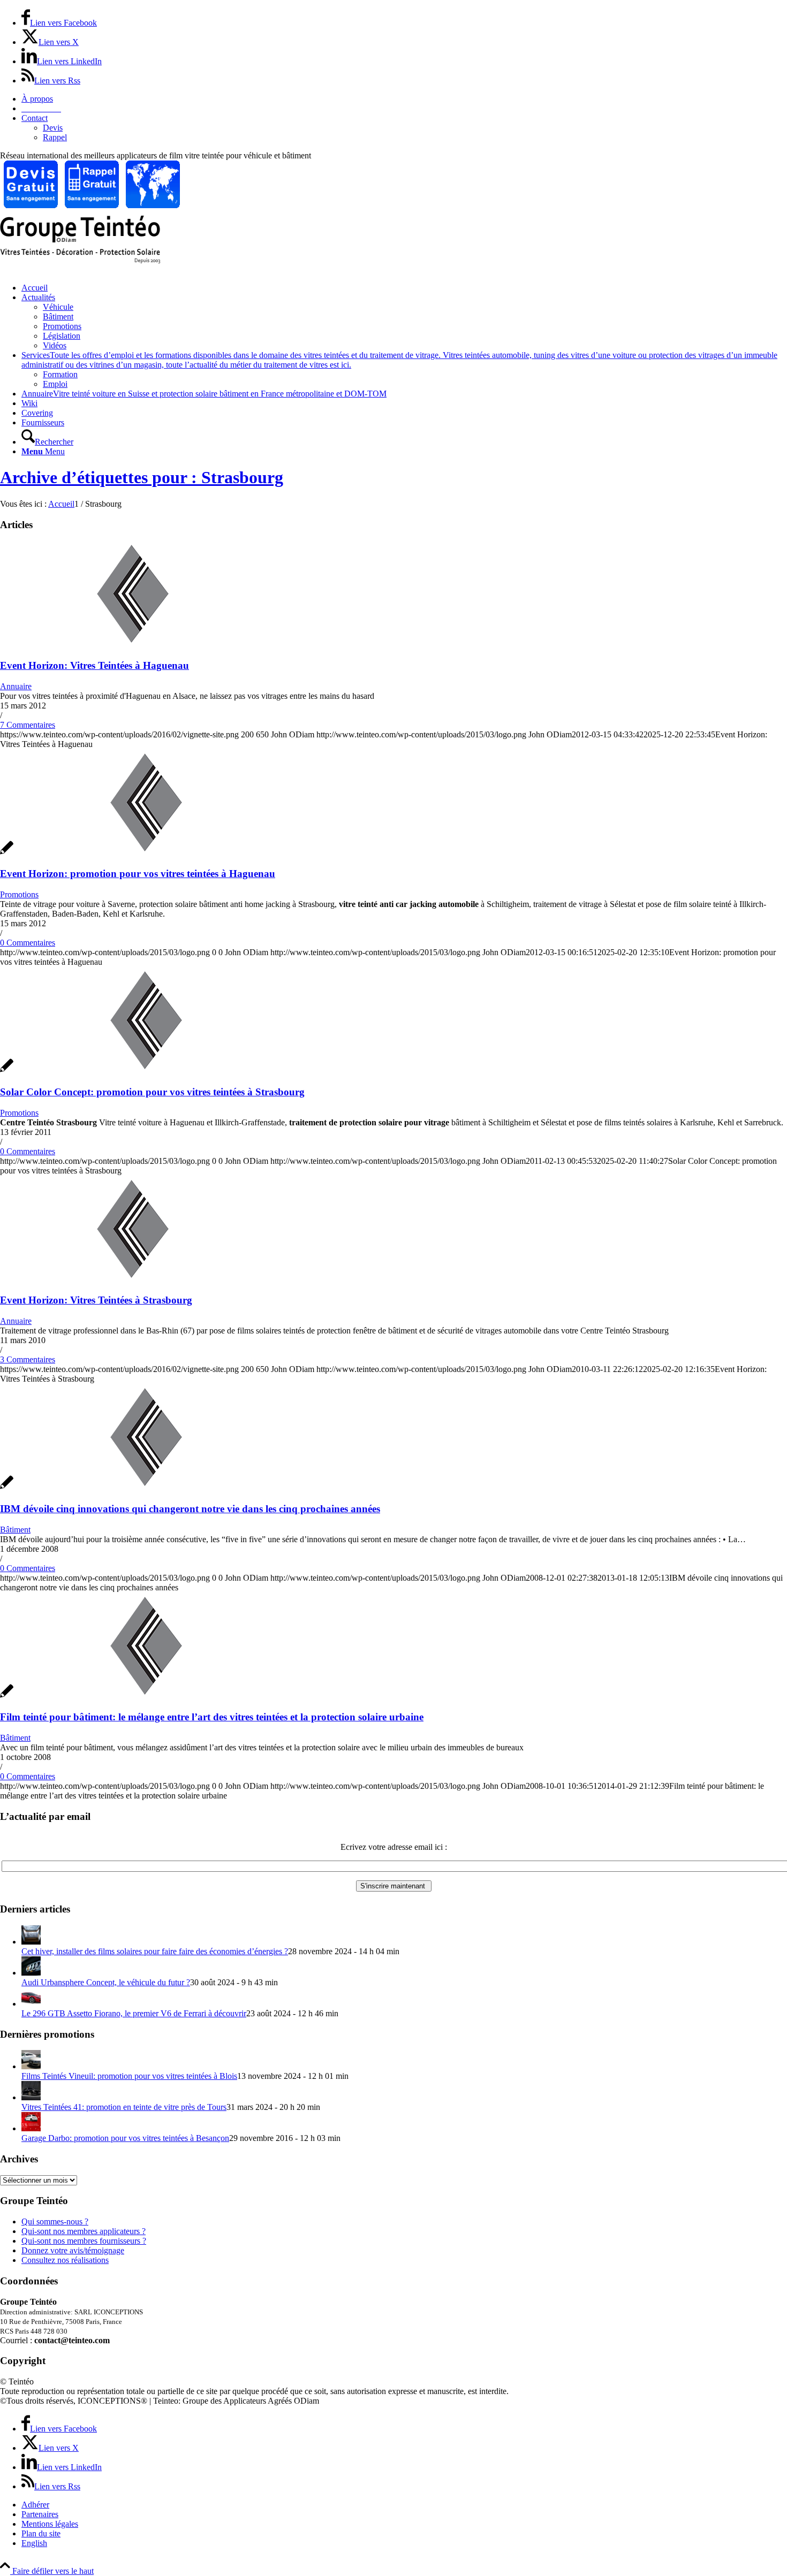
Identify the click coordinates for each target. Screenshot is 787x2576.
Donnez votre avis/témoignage (73, 2250)
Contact (35, 118)
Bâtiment (15, 1530)
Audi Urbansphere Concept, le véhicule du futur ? (106, 1982)
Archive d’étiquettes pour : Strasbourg (142, 477)
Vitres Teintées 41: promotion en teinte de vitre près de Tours (124, 2107)
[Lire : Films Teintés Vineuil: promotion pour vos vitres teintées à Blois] (31, 2066)
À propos (37, 99)
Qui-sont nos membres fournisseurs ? (84, 2241)
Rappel (55, 137)
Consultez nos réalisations (65, 2260)
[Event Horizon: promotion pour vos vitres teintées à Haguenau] (139, 853)
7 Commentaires (28, 725)
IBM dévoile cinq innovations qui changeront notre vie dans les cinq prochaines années (190, 1509)
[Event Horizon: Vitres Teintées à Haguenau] (133, 645)
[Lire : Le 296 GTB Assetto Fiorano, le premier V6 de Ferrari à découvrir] (31, 2004)
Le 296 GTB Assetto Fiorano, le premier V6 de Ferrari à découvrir (134, 2013)
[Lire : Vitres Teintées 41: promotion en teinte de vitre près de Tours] (31, 2097)
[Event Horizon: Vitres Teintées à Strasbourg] (133, 1280)
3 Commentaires (28, 1359)
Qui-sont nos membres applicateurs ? (84, 2231)
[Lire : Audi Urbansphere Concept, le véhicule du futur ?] (31, 1973)
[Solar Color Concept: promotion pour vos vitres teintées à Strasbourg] (139, 1071)
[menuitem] (404, 99)
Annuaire (16, 686)
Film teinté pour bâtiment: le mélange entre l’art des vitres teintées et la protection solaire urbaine (212, 1717)
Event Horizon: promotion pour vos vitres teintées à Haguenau (138, 874)
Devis (53, 128)
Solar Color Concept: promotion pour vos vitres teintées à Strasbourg (152, 1092)
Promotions (19, 894)
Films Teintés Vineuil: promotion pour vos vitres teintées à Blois (129, 2076)
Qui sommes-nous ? (55, 2221)
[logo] (80, 261)
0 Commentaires (28, 943)
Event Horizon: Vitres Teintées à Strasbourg (96, 1300)
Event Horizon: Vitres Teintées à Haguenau (94, 665)
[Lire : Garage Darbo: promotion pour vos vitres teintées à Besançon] (31, 2128)
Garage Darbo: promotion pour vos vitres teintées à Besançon (125, 2138)
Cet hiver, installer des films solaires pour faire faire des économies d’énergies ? (155, 1951)
